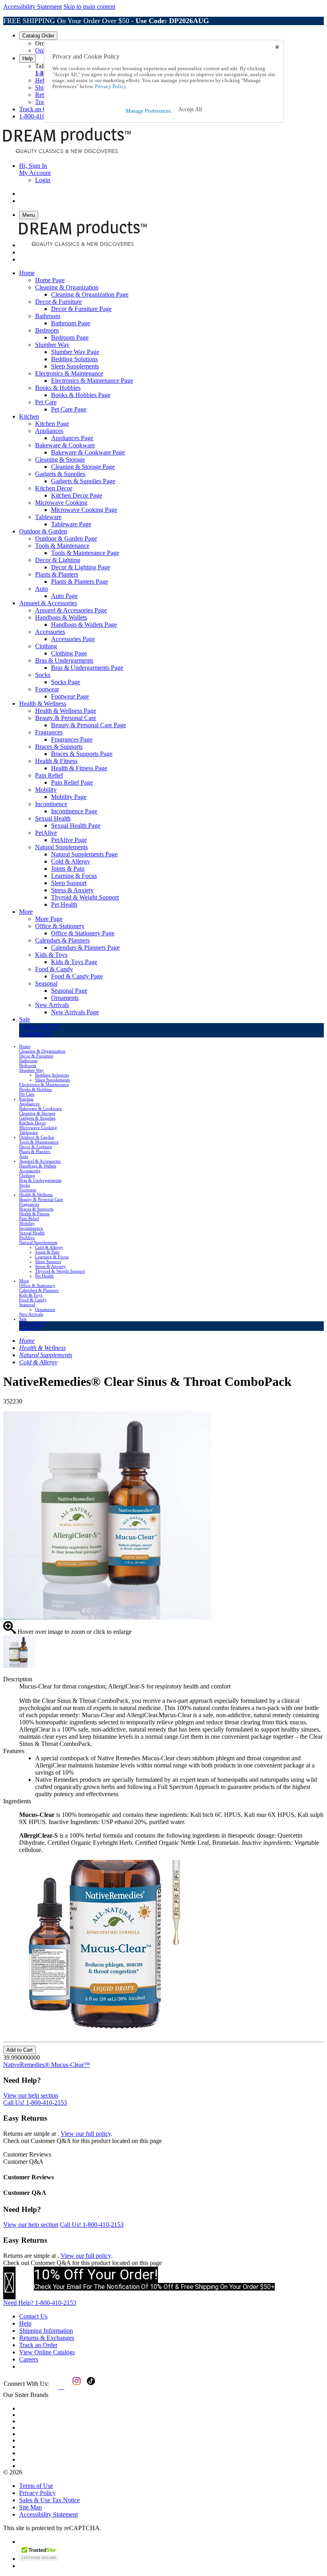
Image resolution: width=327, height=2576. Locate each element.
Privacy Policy (37, 2493)
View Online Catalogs (47, 2352)
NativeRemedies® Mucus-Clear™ (47, 2065)
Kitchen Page (52, 424)
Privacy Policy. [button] (110, 87)
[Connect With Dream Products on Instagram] (75, 2387)
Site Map (31, 2507)
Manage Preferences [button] (148, 111)
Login (43, 180)
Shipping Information (46, 2331)
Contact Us (33, 2316)
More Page (49, 919)
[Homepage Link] (67, 152)
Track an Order (38, 109)
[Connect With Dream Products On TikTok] (90, 2387)
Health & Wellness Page (66, 711)
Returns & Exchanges (47, 2338)
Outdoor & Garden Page (66, 538)
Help (28, 58)
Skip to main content (89, 7)
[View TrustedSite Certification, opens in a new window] (39, 2559)
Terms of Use (36, 2486)
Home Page (50, 280)
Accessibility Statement (33, 7)
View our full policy (86, 2134)
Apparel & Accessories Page (71, 610)
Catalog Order (38, 36)
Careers (29, 2359)
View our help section (31, 2095)
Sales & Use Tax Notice (49, 2500)
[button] (190, 110)
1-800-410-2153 (40, 116)
